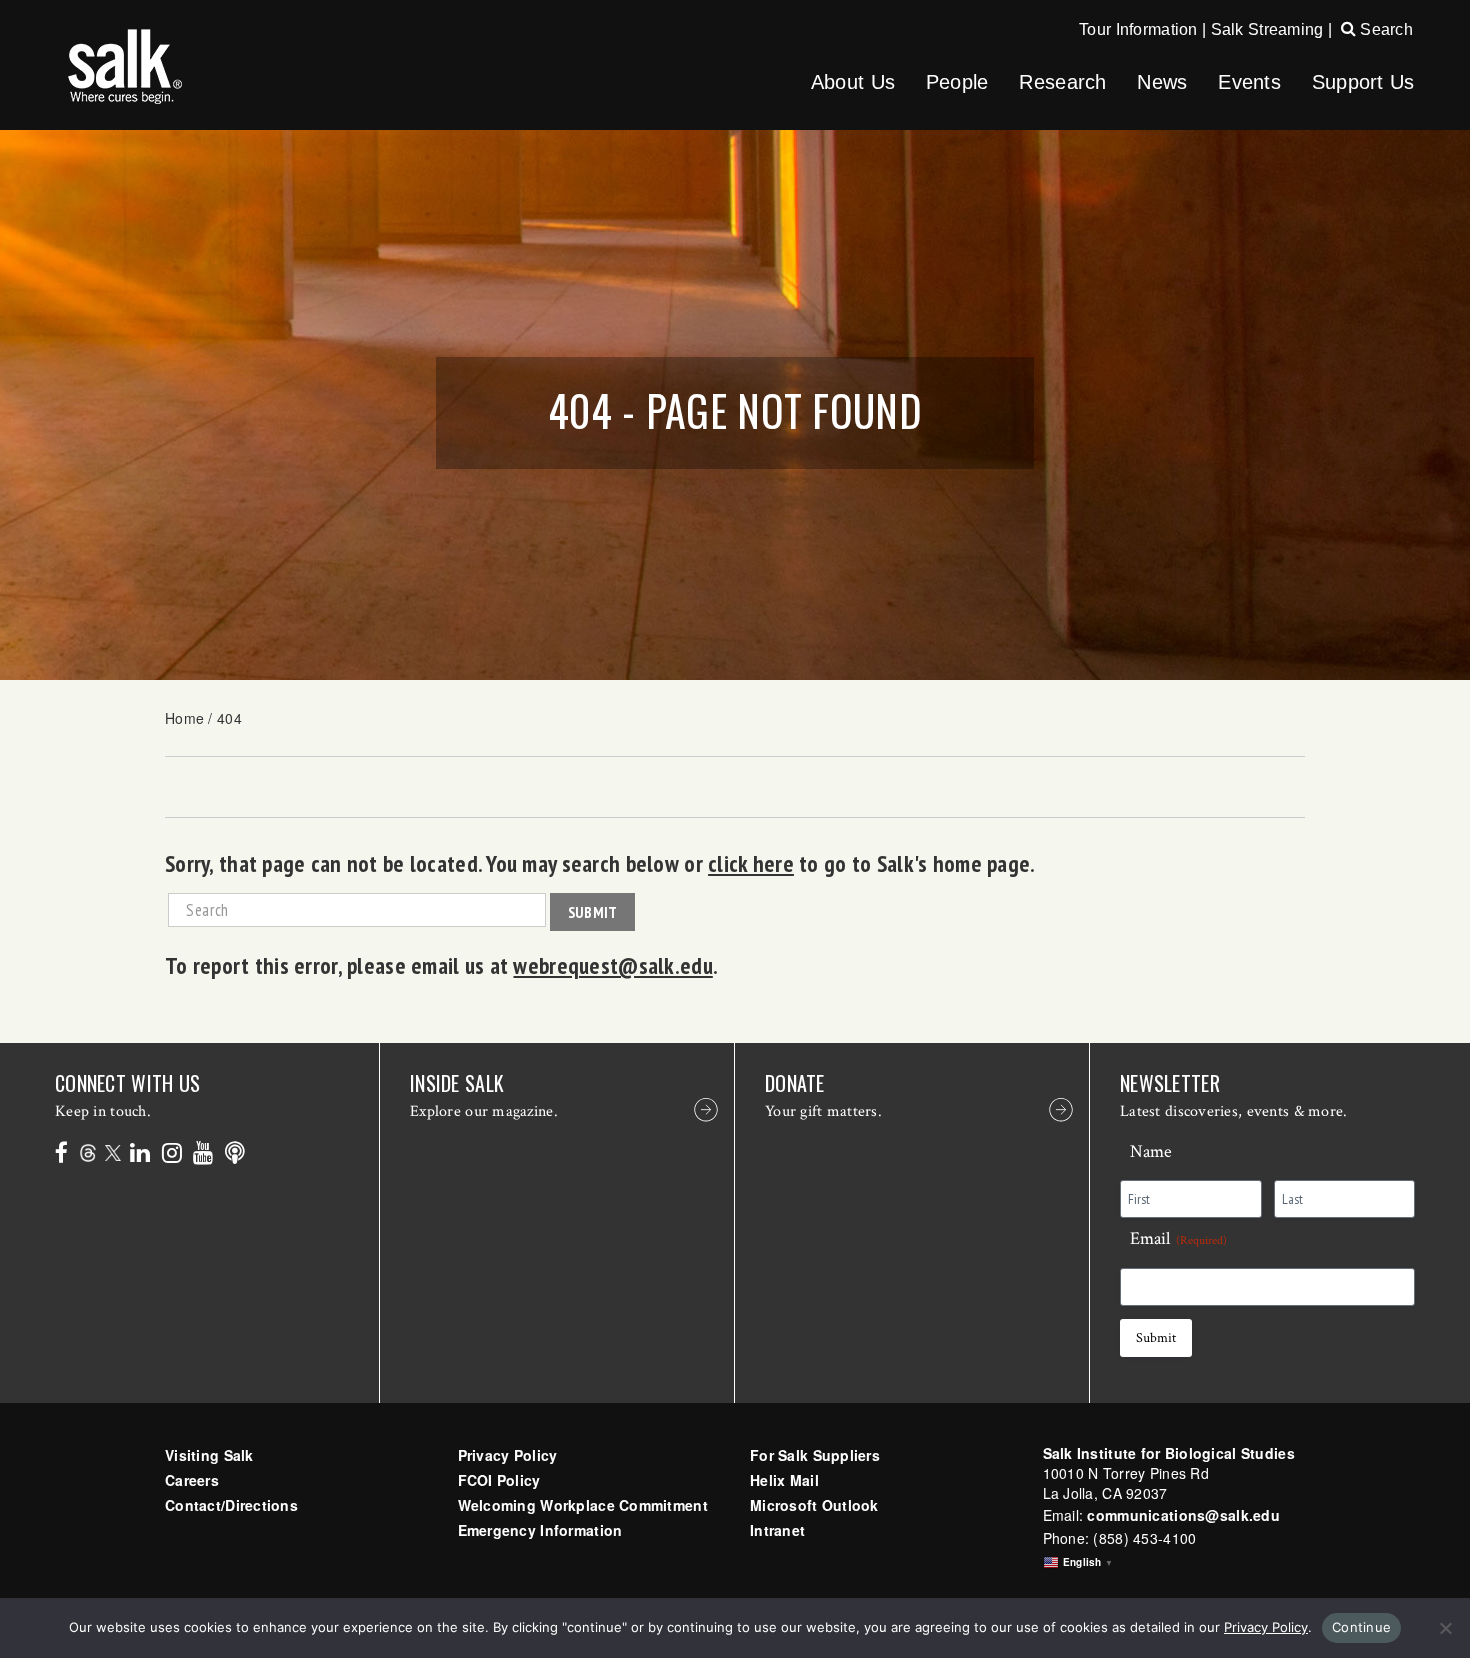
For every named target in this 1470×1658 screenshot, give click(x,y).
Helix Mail (784, 1480)
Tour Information (1138, 29)
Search (1384, 29)
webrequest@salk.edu (612, 965)
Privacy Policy (508, 1455)
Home (184, 718)
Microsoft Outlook (814, 1505)
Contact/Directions (231, 1505)
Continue (1361, 1627)
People (957, 82)
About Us (853, 82)
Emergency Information (540, 1530)
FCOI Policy (499, 1480)
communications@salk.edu (1183, 1515)
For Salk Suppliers (815, 1455)
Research (1062, 82)
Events (1249, 82)
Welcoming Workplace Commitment (583, 1505)
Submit (593, 912)
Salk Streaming (1267, 29)
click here (751, 863)
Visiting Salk (209, 1455)
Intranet (777, 1530)
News (1162, 82)
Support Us (1363, 82)
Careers (192, 1480)
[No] (1445, 1628)
